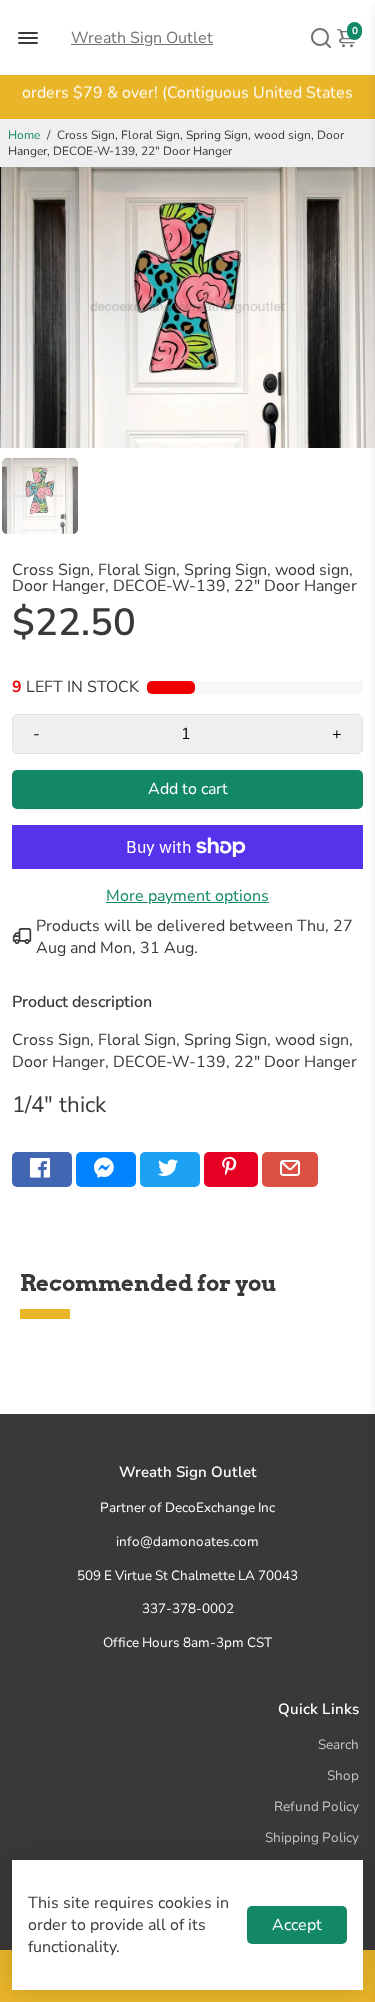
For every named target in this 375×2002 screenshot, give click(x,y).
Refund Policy (316, 1806)
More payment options (187, 896)
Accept (297, 1925)
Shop (343, 1775)
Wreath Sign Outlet (142, 38)
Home (24, 135)
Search (338, 1744)
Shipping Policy (312, 1837)
